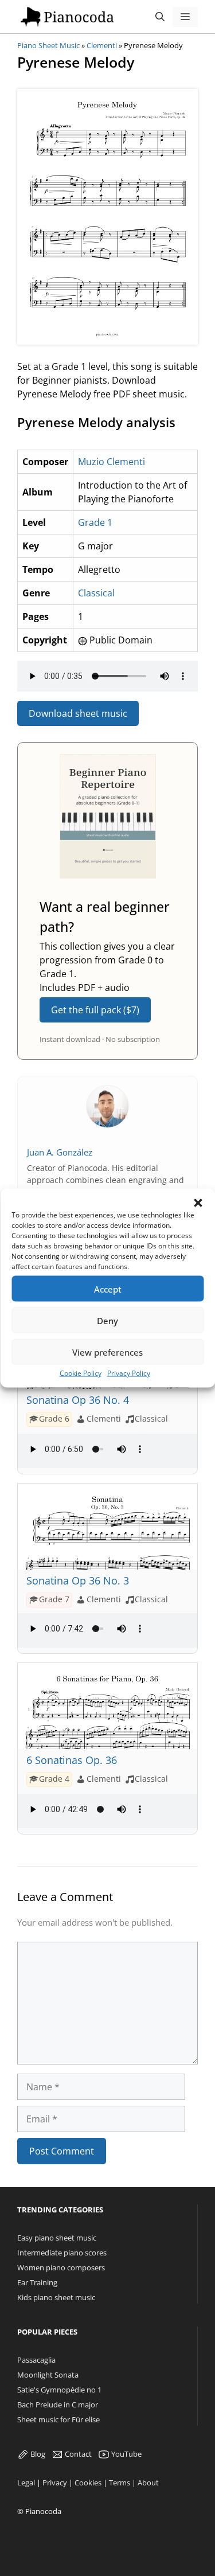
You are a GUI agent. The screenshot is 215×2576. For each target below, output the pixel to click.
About (148, 2483)
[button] (198, 1203)
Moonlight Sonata (48, 2375)
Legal (26, 2483)
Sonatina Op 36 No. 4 (78, 1400)
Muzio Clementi (112, 462)
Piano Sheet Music (48, 45)
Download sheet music (78, 713)
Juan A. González (60, 1152)
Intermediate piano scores (62, 2253)
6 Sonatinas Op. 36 (72, 1760)
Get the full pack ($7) (95, 1010)
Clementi (102, 45)
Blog (37, 2454)
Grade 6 (54, 1419)
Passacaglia (36, 2360)
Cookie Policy (81, 1373)
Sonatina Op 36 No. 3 (78, 1580)
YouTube (126, 2454)
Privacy (55, 2483)
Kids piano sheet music (56, 2297)
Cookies (88, 2483)
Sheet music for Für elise (58, 2419)
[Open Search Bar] (160, 17)
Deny (107, 1320)
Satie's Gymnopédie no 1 (59, 2390)
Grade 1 (95, 522)
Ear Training (37, 2282)
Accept (108, 1289)
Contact (77, 2454)
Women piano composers (61, 2267)
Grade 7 (54, 1599)
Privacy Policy (129, 1373)
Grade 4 (54, 1778)
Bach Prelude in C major (58, 2405)
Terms (120, 2483)
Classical (96, 593)
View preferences (107, 1352)
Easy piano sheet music (57, 2238)
